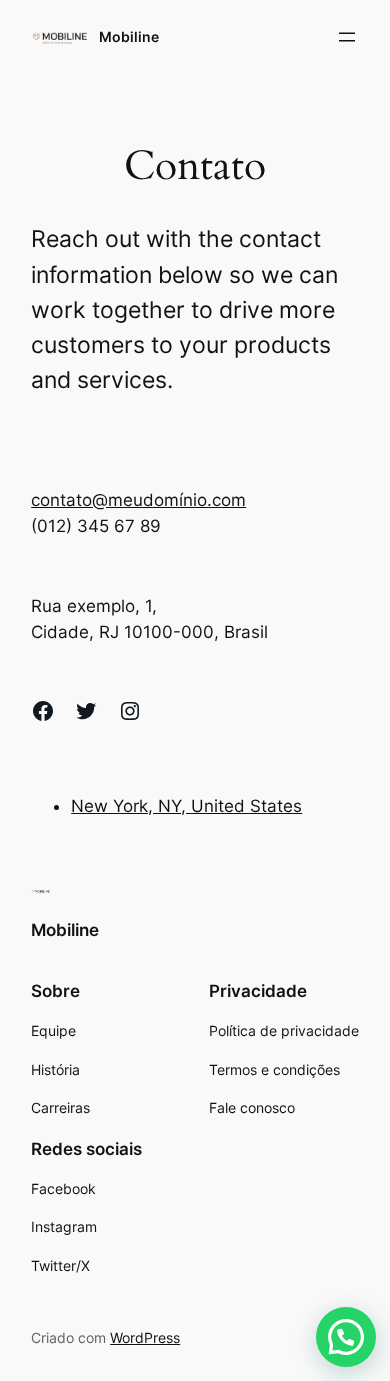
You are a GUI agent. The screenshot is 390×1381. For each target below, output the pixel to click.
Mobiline (129, 36)
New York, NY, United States (186, 806)
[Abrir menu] (347, 37)
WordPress (145, 1337)
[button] (346, 1337)
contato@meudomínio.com (138, 500)
